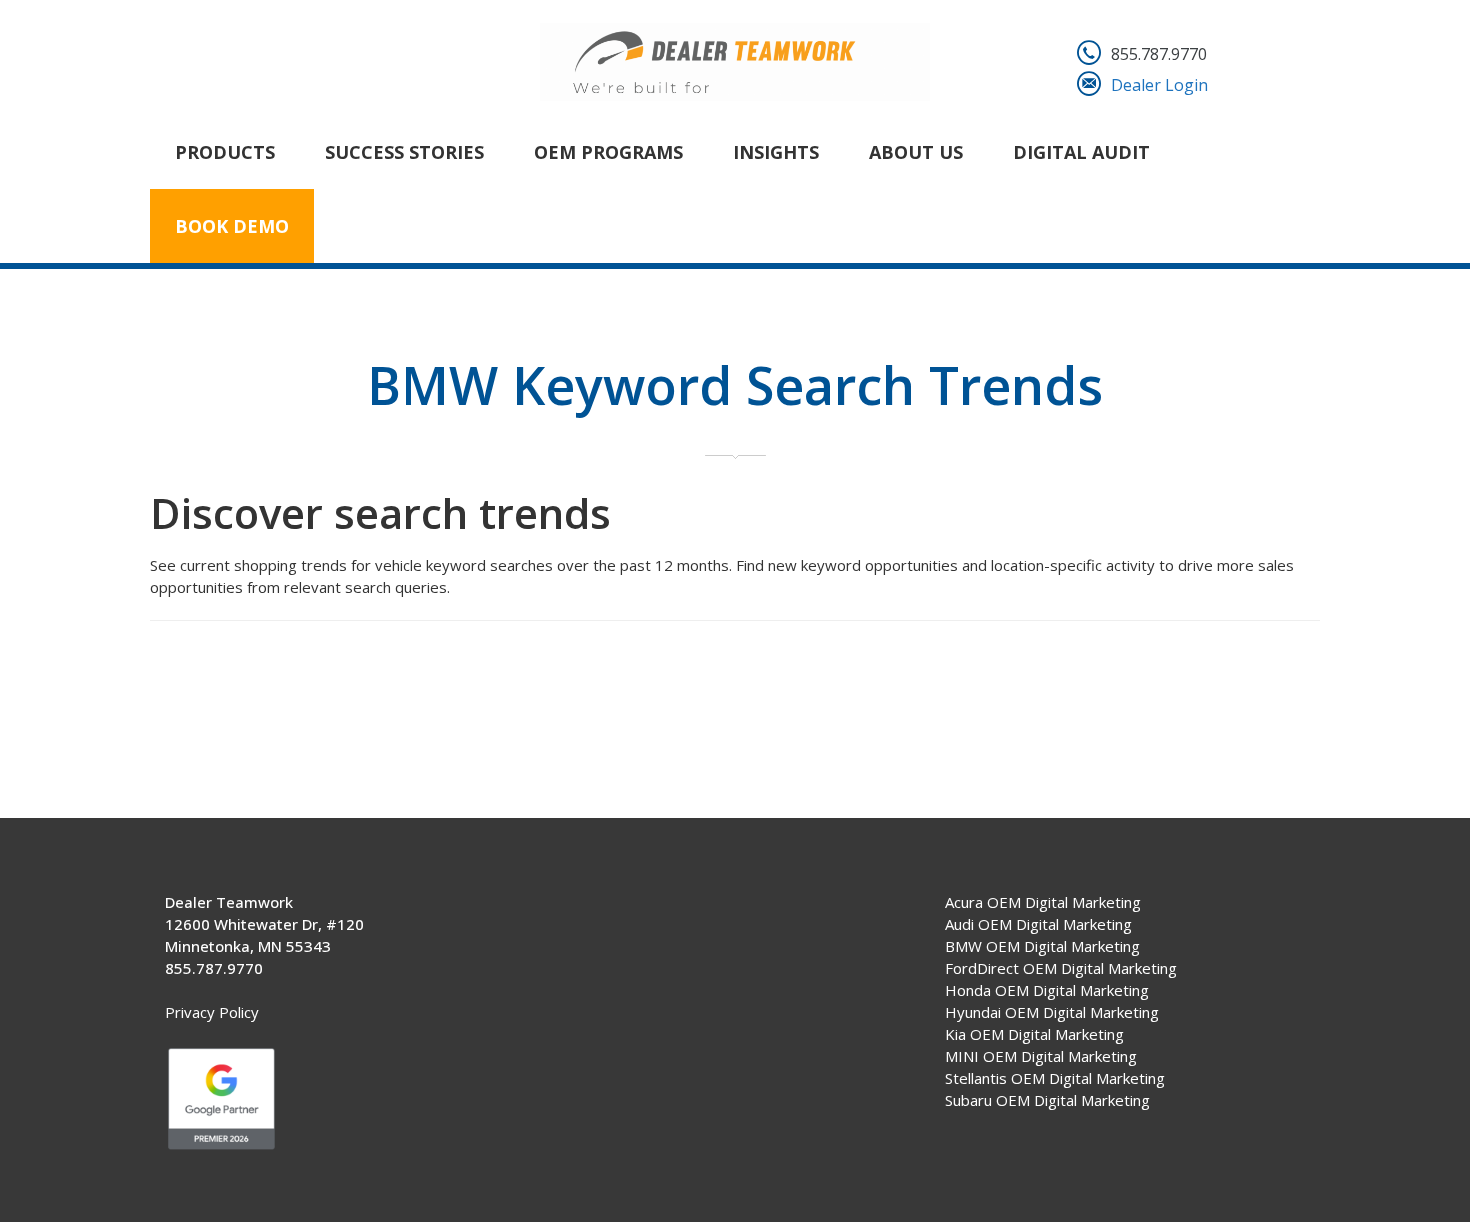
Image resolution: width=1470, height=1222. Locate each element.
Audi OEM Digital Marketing (1038, 924)
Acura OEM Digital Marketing (1043, 902)
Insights (776, 152)
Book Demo (232, 226)
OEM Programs (608, 152)
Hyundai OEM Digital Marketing (1052, 1012)
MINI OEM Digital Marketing (1041, 1056)
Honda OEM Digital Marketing (1047, 990)
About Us (916, 152)
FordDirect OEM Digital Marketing (1061, 968)
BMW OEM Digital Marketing (1042, 946)
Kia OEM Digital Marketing (1034, 1034)
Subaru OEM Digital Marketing (1047, 1100)
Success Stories (404, 152)
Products (225, 152)
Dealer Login (1159, 85)
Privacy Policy (212, 1012)
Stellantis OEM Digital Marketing (1055, 1078)
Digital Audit (1081, 152)
